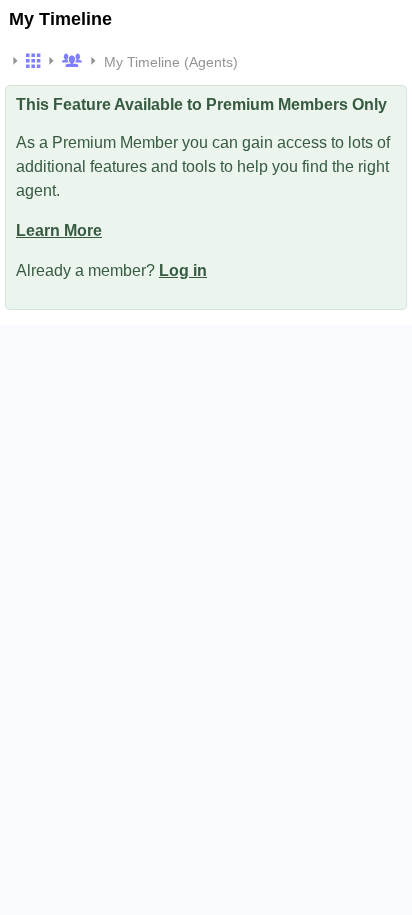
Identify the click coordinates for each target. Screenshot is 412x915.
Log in (183, 270)
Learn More (59, 230)
